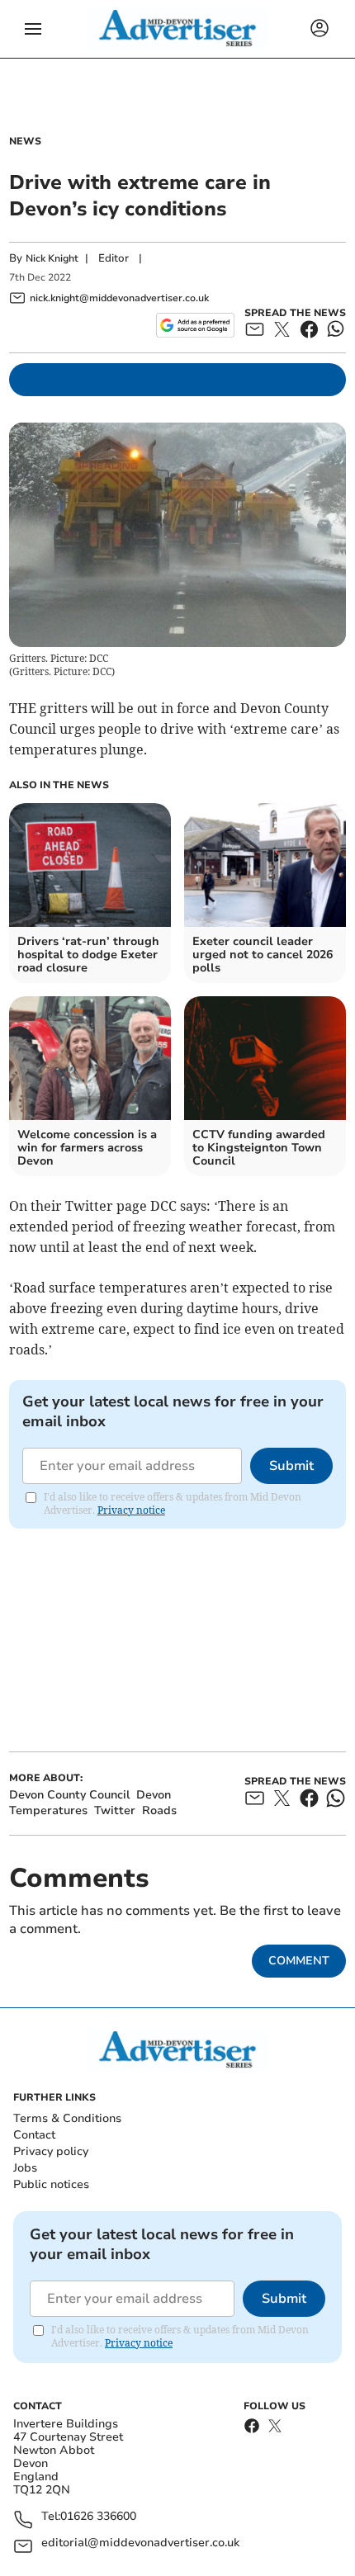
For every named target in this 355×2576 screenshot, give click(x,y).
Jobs (25, 2168)
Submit (291, 1466)
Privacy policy (51, 2151)
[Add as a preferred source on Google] (195, 325)
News (25, 141)
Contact (34, 2135)
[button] (33, 29)
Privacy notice (131, 1510)
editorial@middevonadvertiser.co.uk (140, 2543)
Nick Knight (52, 258)
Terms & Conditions (67, 2118)
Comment (299, 1961)
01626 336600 (98, 2517)
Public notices (51, 2184)
